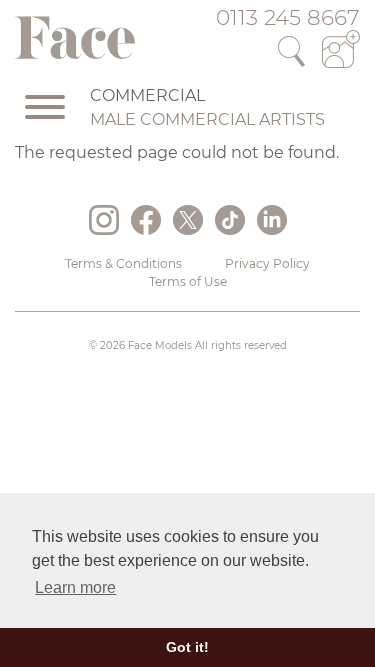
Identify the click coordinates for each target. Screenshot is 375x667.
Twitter (188, 220)
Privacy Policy (267, 263)
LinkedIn (272, 220)
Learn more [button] (75, 587)
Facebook (146, 220)
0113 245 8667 (288, 17)
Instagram (104, 220)
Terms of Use (188, 281)
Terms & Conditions (123, 263)
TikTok (230, 220)
